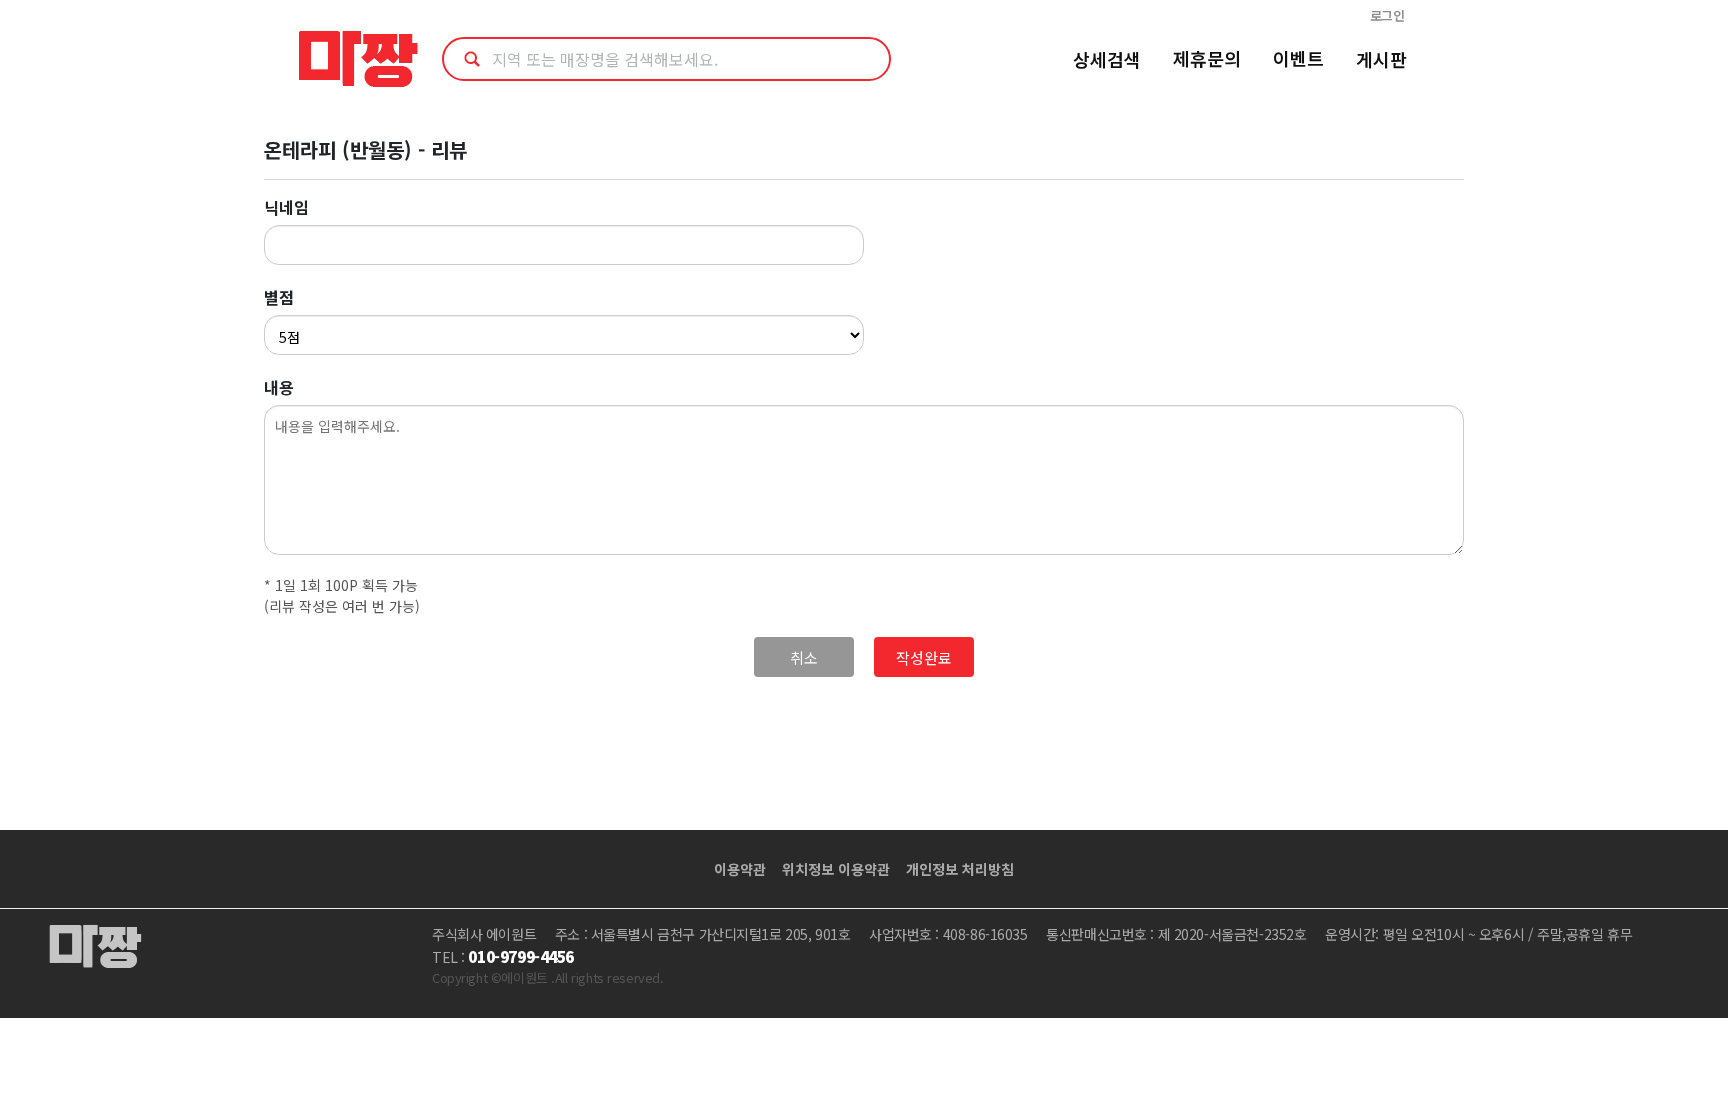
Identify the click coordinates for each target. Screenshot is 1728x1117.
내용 (279, 387)
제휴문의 (1207, 58)
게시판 (1381, 59)
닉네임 (286, 207)
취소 (804, 657)
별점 (279, 297)
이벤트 (1298, 58)
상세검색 (1107, 59)
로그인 (1387, 15)
